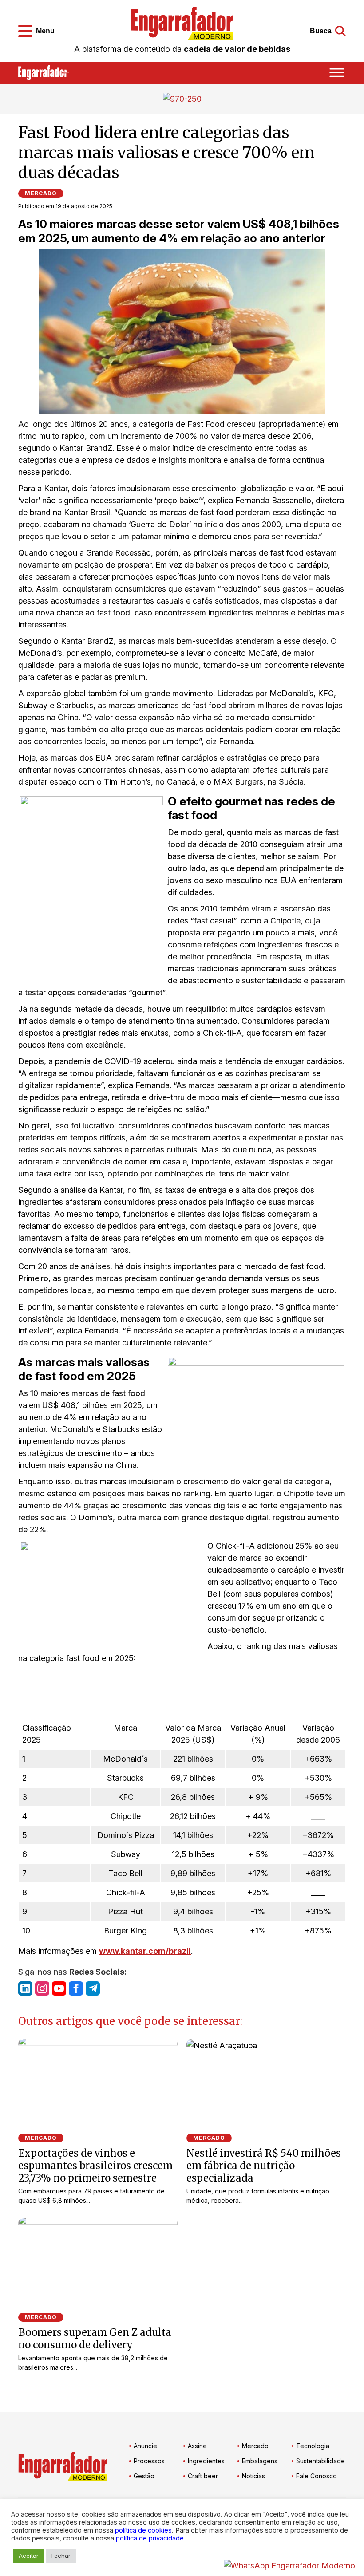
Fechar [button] (61, 2556)
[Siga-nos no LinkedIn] (25, 1988)
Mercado (41, 193)
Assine (197, 2446)
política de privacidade (150, 2538)
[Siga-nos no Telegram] (93, 1988)
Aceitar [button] (29, 2556)
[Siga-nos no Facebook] (76, 1988)
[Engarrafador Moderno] (182, 23)
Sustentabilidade (320, 2461)
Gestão (144, 2476)
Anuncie (145, 2446)
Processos (149, 2461)
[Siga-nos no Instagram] (42, 1988)
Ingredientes (206, 2461)
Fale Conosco (317, 2476)
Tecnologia (313, 2446)
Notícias (253, 2476)
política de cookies (143, 2530)
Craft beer (203, 2476)
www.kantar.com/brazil (145, 1951)
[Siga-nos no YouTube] (59, 1988)
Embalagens (260, 2461)
